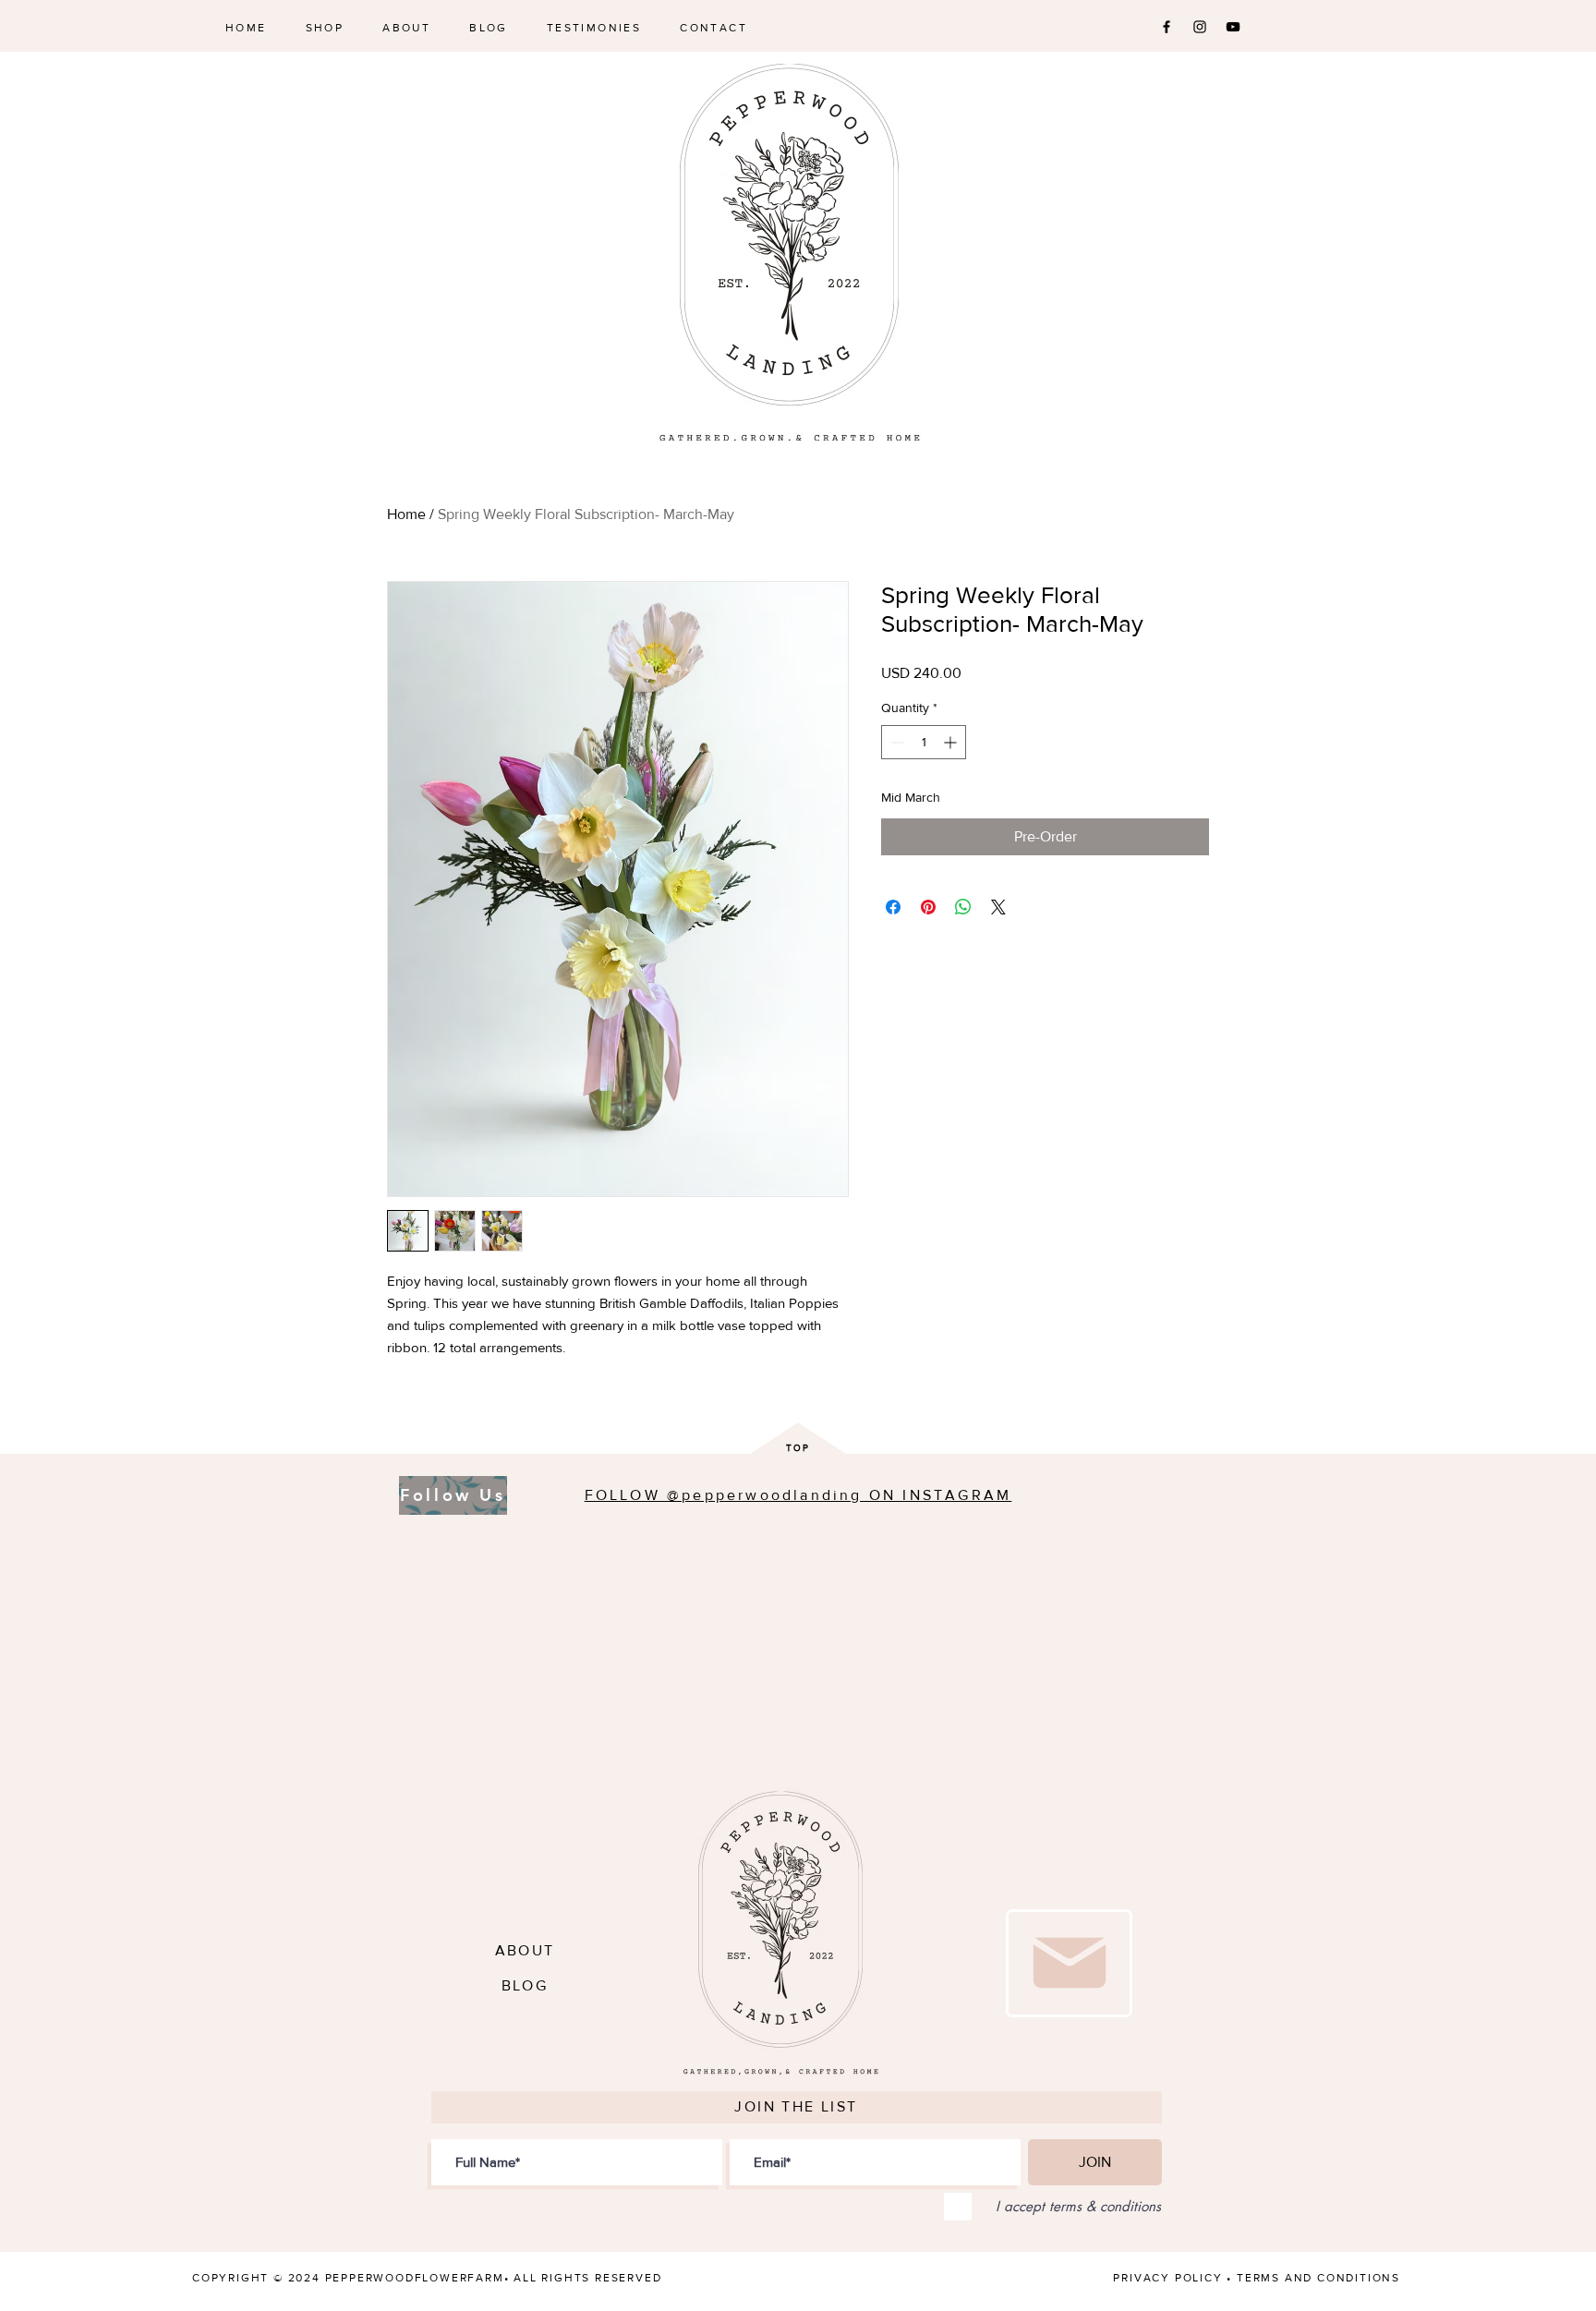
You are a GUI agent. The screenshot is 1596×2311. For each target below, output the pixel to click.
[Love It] (1069, 1963)
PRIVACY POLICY (1167, 2278)
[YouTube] (1233, 27)
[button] (325, 28)
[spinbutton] (924, 742)
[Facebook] (1167, 27)
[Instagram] (1200, 27)
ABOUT (525, 1950)
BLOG (525, 1985)
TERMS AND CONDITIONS (1318, 2278)
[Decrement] (895, 742)
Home (406, 514)
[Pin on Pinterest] (928, 907)
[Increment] (952, 742)
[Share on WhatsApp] (963, 907)
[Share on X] (998, 907)
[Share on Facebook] (893, 907)
